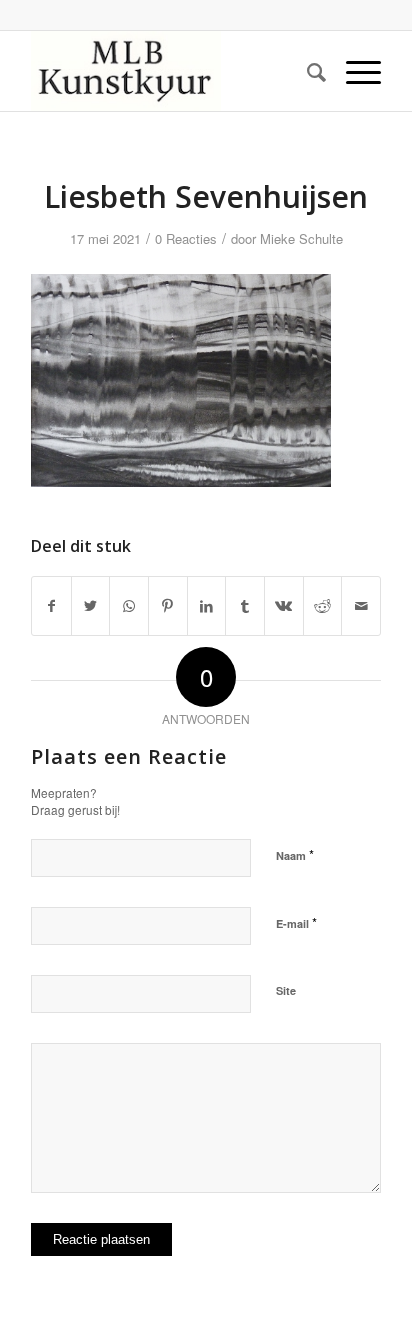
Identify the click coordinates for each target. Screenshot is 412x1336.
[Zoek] (306, 71)
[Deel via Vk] (284, 606)
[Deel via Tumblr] (245, 606)
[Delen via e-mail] (361, 606)
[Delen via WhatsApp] (129, 606)
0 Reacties (186, 238)
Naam (295, 854)
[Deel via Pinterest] (168, 606)
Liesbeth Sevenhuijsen (206, 196)
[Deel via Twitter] (91, 606)
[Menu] (353, 71)
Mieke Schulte (301, 238)
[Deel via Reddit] (323, 606)
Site (286, 990)
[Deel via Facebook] (51, 606)
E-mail (296, 922)
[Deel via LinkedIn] (207, 606)
